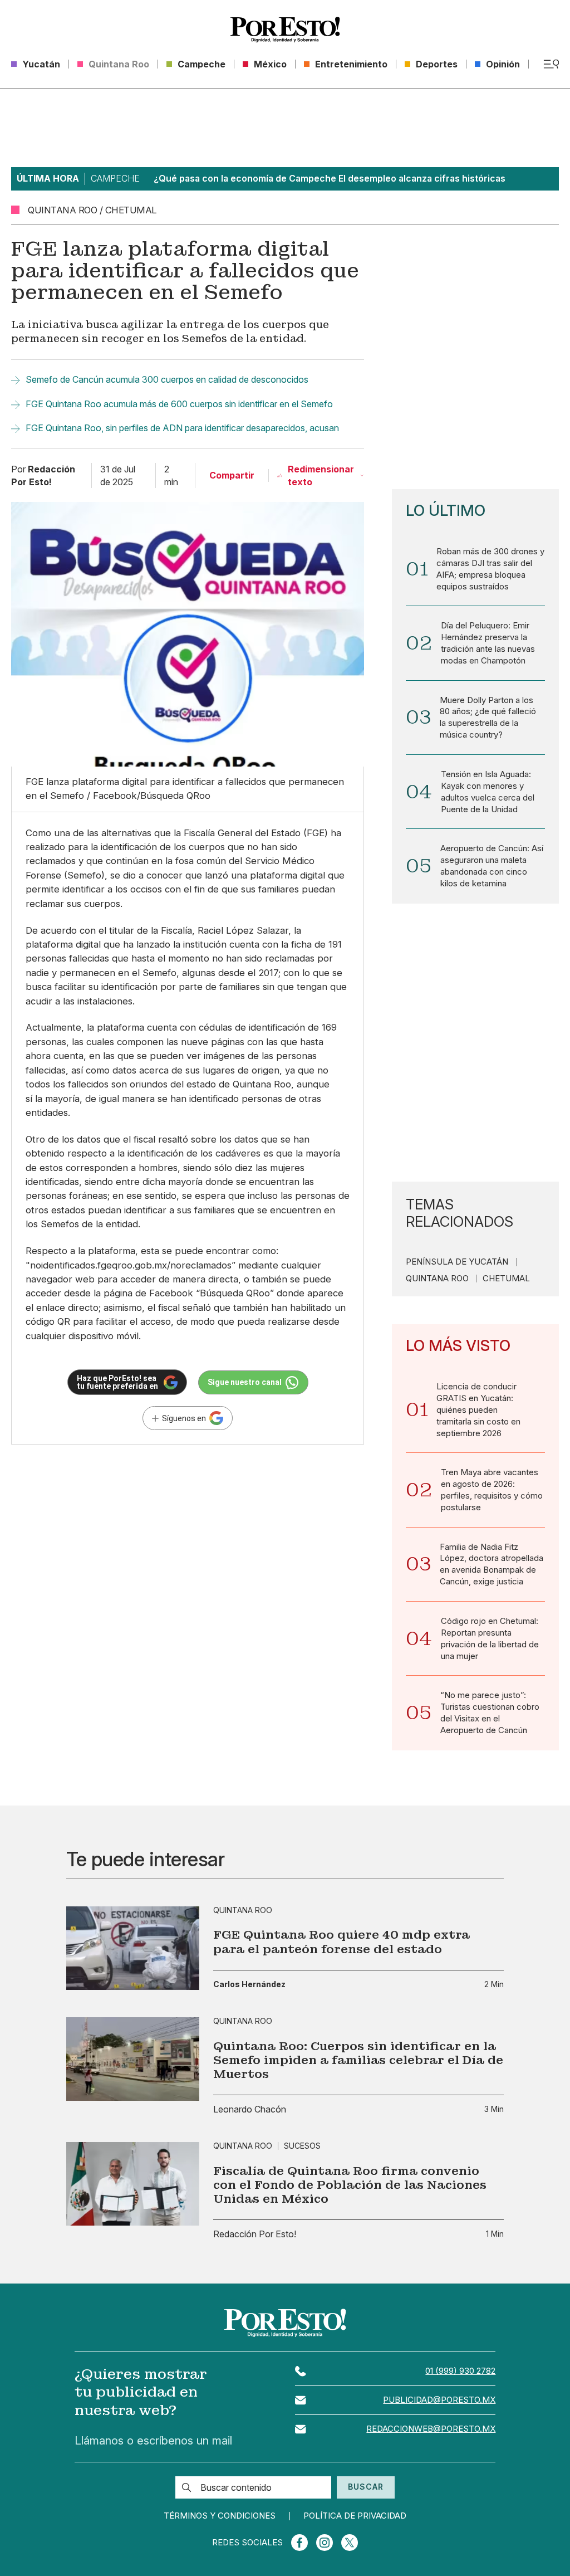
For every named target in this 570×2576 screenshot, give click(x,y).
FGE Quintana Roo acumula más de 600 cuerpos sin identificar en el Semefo (179, 404)
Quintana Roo (437, 1279)
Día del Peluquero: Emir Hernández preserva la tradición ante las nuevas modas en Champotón (488, 643)
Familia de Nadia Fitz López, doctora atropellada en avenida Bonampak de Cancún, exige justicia (492, 1565)
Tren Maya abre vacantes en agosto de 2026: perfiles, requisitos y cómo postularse (492, 1490)
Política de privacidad (355, 2516)
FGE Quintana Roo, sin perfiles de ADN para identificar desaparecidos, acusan (182, 428)
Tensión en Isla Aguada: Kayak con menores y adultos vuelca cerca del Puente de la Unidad (488, 792)
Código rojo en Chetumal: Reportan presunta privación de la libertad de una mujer (490, 1639)
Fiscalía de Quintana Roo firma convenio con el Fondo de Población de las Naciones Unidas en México (350, 2185)
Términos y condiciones (220, 2516)
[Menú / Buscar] (551, 64)
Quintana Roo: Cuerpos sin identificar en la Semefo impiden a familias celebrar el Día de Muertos (358, 2060)
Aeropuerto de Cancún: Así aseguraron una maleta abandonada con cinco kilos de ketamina (492, 866)
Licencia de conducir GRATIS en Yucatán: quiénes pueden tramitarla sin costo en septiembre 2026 (478, 1410)
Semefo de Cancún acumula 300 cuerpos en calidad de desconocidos (167, 379)
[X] (350, 2543)
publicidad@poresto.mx (439, 2400)
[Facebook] (299, 2543)
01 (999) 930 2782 (460, 2371)
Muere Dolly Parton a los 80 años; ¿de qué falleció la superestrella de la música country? (488, 718)
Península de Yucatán (457, 1262)
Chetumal (506, 1279)
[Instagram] (325, 2543)
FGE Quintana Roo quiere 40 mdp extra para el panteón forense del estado (341, 1941)
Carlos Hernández (249, 1984)
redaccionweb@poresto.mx (431, 2429)
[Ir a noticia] (133, 1948)
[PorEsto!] (285, 30)
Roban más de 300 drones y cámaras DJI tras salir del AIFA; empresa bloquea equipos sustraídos (490, 569)
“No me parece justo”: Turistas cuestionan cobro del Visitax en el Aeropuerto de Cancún (490, 1713)
